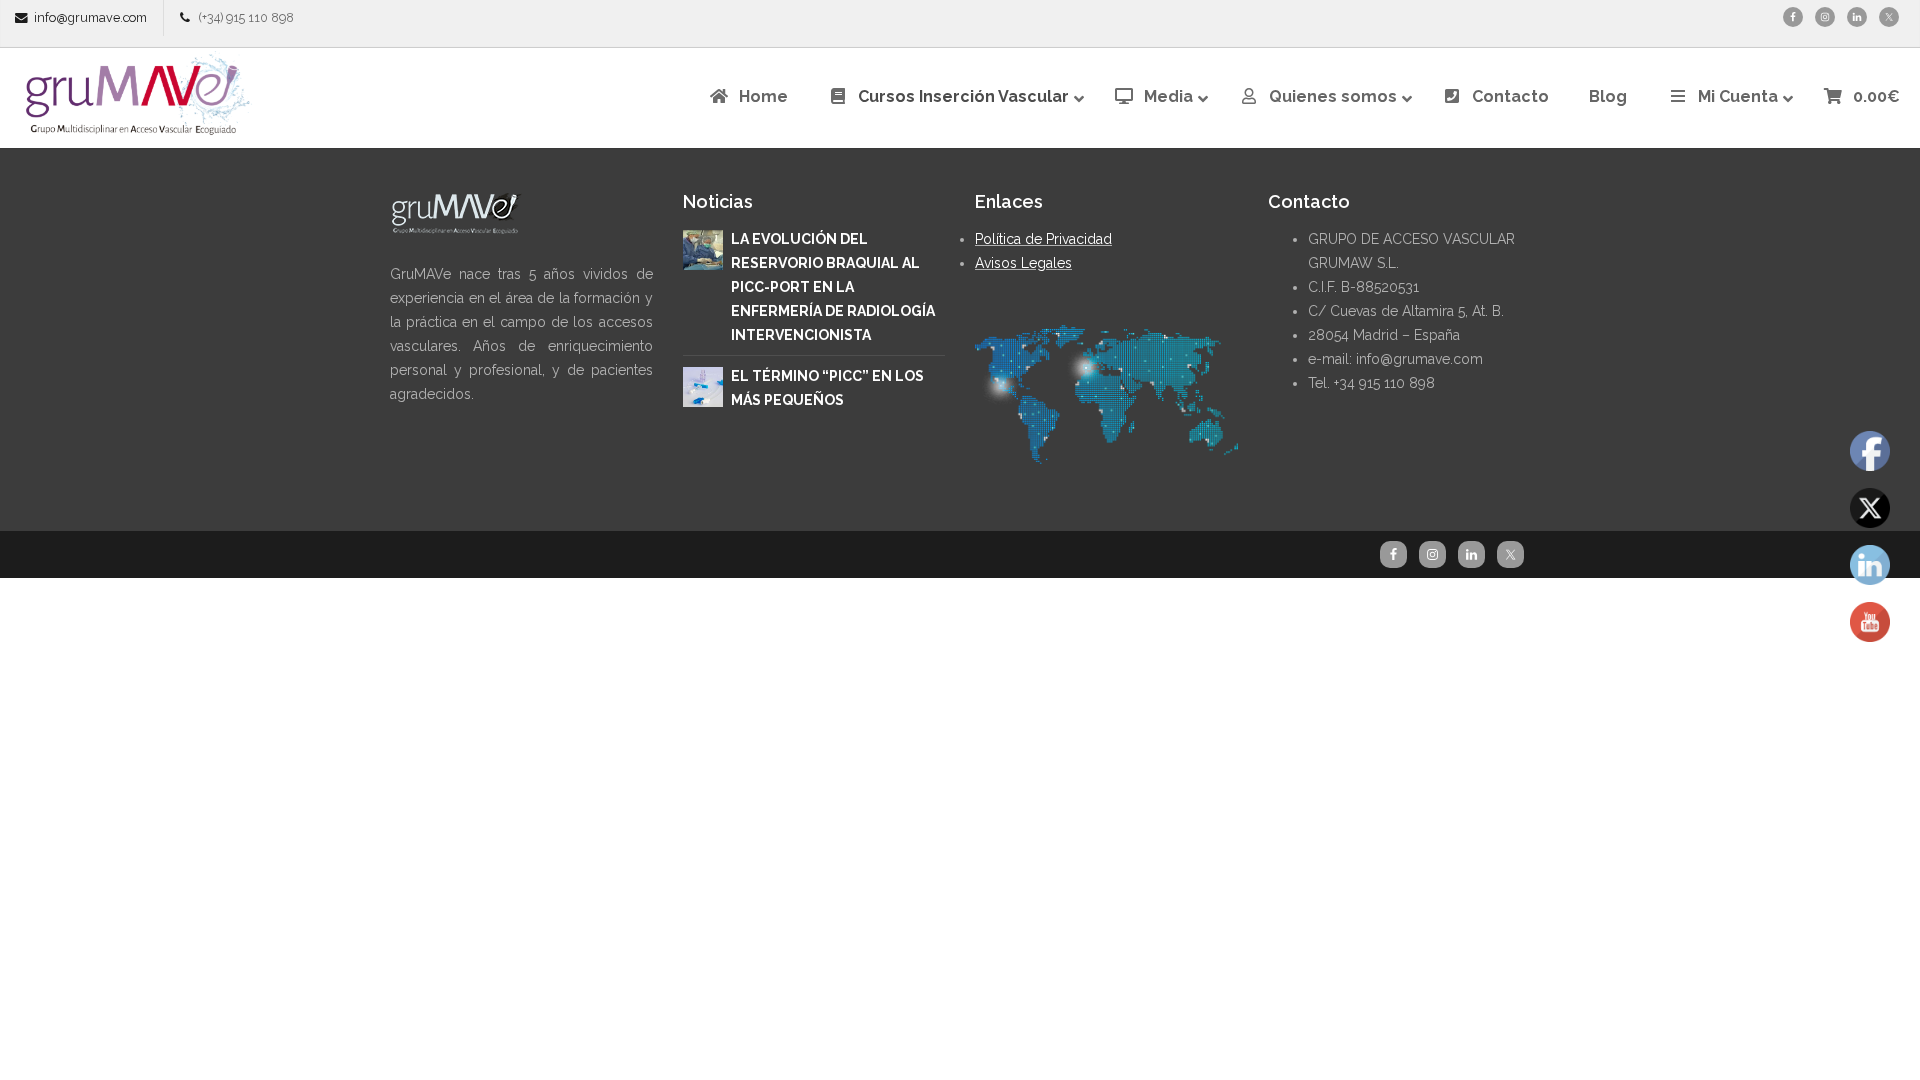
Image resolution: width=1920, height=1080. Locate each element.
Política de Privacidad (1043, 239)
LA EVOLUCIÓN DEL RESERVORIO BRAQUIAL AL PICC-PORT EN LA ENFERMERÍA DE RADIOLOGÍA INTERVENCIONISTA (833, 287)
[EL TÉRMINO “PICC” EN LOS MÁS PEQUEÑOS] (703, 385)
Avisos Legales (1023, 263)
